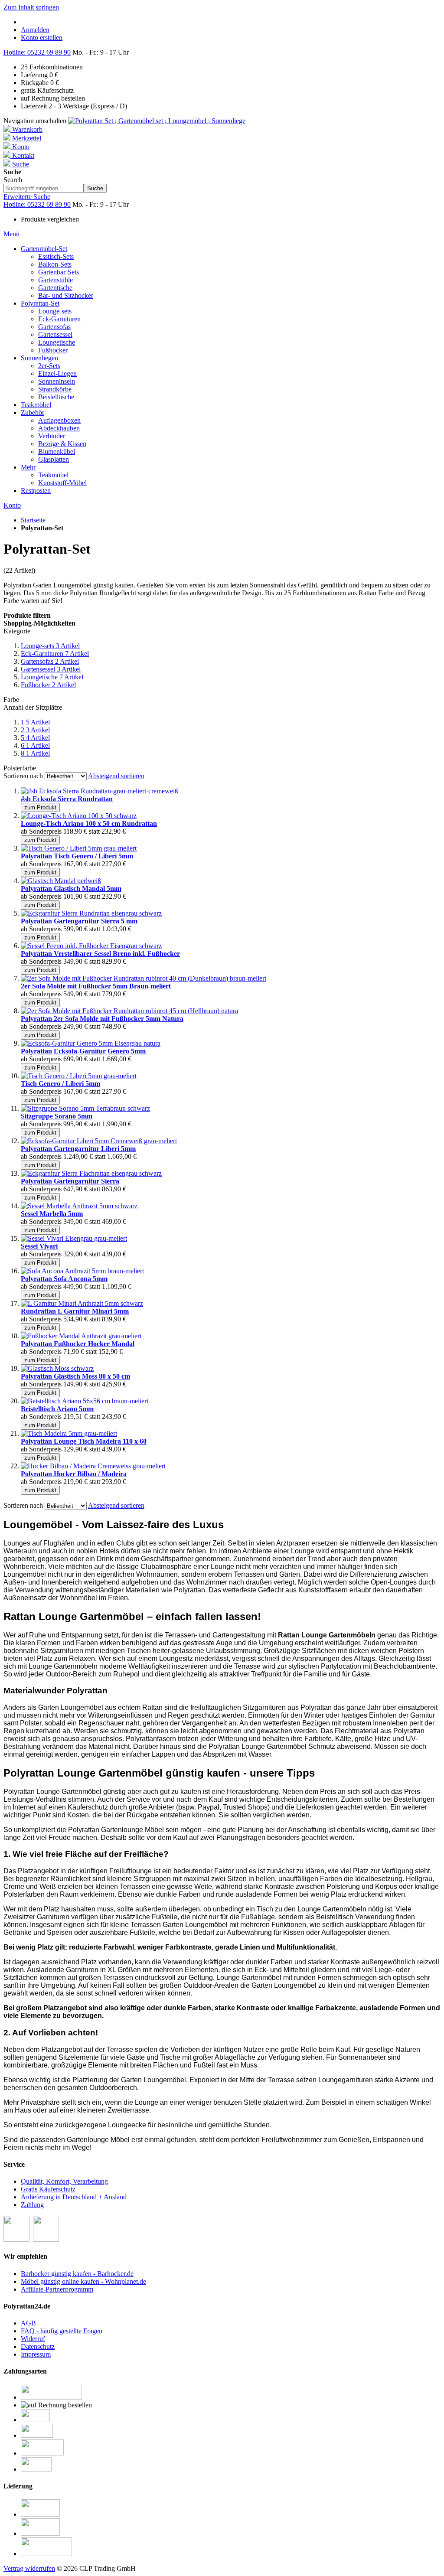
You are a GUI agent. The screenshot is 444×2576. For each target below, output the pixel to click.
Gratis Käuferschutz (48, 2189)
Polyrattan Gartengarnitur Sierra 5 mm (79, 921)
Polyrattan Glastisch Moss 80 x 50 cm (75, 1376)
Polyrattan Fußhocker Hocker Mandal (78, 1344)
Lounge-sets (50, 646)
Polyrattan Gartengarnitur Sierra (70, 1181)
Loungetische (52, 677)
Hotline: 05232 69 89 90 (37, 52)
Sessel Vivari (39, 1246)
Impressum (36, 2354)
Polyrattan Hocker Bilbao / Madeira (74, 1474)
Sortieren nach (23, 776)
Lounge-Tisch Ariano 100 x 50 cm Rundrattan (89, 823)
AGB (28, 2323)
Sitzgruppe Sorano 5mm (57, 1116)
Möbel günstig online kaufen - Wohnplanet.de (83, 2281)
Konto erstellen (42, 37)
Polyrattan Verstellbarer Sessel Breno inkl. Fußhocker (100, 954)
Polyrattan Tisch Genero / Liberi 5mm (77, 856)
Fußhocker (48, 685)
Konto (12, 505)
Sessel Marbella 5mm (52, 1214)
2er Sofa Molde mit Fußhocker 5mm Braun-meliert (96, 986)
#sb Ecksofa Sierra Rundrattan (67, 799)
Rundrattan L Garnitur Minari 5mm (75, 1311)
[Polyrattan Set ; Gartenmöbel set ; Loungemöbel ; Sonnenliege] (157, 121)
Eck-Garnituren (55, 654)
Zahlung (32, 2205)
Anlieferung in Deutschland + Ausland (74, 2197)
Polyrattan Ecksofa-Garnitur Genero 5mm (83, 1051)
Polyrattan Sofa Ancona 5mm (64, 1279)
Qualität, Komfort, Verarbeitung (64, 2181)
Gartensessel (51, 669)
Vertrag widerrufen (29, 2568)
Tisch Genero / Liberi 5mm (60, 1084)
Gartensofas (50, 661)
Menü (11, 234)
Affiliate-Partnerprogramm (57, 2289)
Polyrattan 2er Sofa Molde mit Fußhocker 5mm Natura (102, 1019)
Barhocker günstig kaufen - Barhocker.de (77, 2274)
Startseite (33, 520)
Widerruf (33, 2339)
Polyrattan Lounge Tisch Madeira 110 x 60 (84, 1441)
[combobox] (44, 188)
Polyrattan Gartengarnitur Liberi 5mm (78, 1149)
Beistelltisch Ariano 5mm (57, 1409)
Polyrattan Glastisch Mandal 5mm (71, 889)
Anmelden (35, 30)
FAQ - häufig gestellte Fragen (62, 2331)
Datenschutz (38, 2346)
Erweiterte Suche (27, 197)
